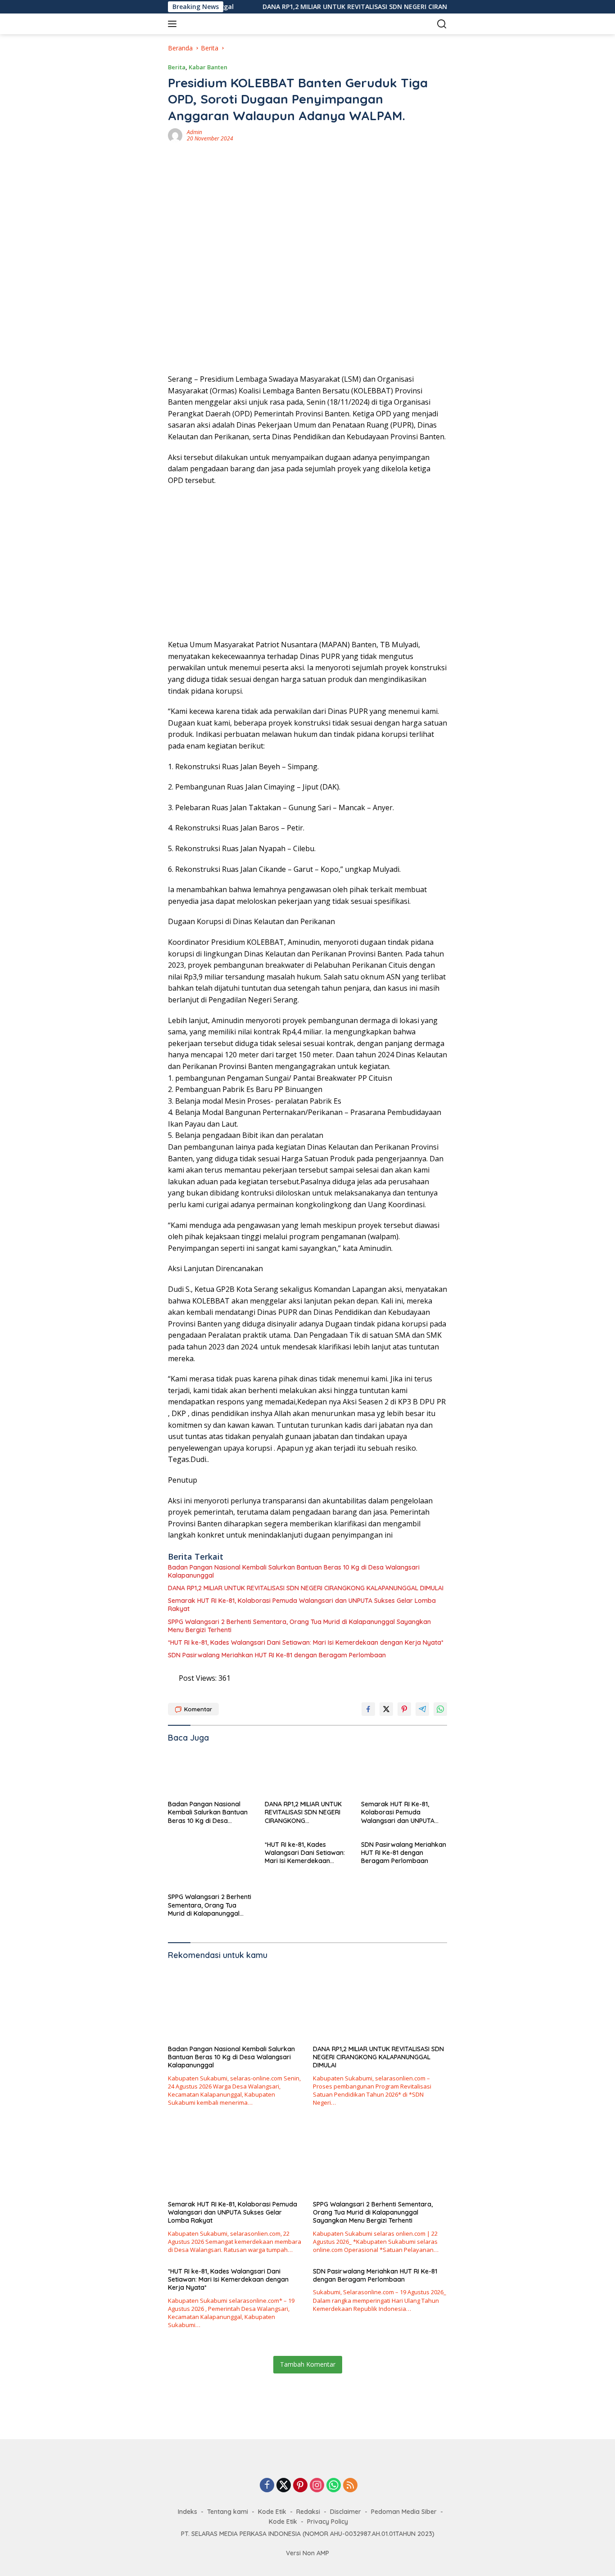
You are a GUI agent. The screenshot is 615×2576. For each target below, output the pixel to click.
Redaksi (308, 2512)
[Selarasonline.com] (228, 24)
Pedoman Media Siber (404, 2512)
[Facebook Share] (368, 1709)
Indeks (188, 2512)
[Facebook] (267, 2486)
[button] (174, 24)
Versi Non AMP (307, 2553)
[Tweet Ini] (386, 1709)
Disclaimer (346, 2512)
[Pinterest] (300, 2486)
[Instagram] (317, 2486)
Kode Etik (272, 2512)
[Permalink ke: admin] (175, 135)
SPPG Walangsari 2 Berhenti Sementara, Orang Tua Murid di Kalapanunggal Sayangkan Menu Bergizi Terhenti (299, 1626)
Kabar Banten (208, 67)
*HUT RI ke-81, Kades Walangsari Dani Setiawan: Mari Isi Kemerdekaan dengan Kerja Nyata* (306, 1642)
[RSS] (350, 2486)
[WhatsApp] (334, 2486)
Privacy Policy (328, 2522)
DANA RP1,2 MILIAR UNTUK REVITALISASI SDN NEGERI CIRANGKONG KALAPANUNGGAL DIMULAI (356, 7)
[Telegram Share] (422, 1709)
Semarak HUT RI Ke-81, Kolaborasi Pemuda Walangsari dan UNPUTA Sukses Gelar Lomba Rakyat (302, 1605)
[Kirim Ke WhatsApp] (440, 1709)
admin (194, 132)
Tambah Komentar (308, 2364)
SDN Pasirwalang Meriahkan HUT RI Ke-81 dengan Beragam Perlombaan (277, 1655)
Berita (177, 67)
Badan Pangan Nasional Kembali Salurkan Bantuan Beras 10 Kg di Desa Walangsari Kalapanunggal (294, 1571)
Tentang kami (228, 2512)
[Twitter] (284, 2486)
